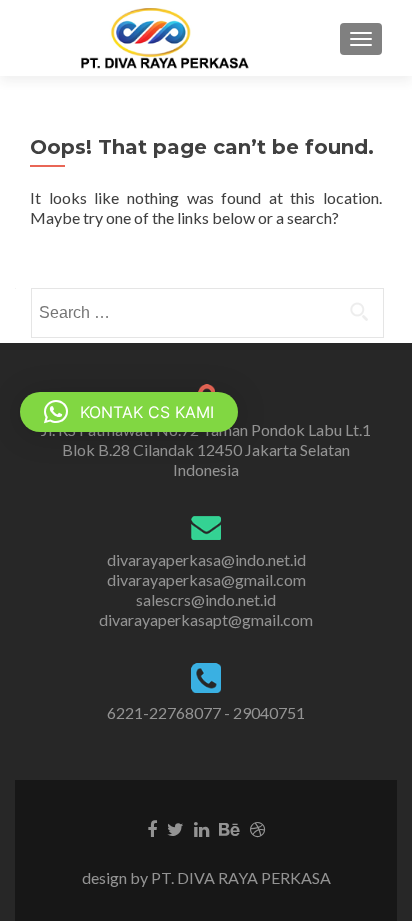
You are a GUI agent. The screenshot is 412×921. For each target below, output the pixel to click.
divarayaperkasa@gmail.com (206, 579)
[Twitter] (175, 828)
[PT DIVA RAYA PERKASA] (171, 38)
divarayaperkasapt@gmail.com (206, 619)
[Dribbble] (257, 828)
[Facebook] (152, 828)
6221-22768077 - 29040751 (206, 712)
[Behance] (229, 828)
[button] (129, 412)
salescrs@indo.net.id (206, 599)
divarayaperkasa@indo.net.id (206, 559)
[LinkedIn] (201, 828)
